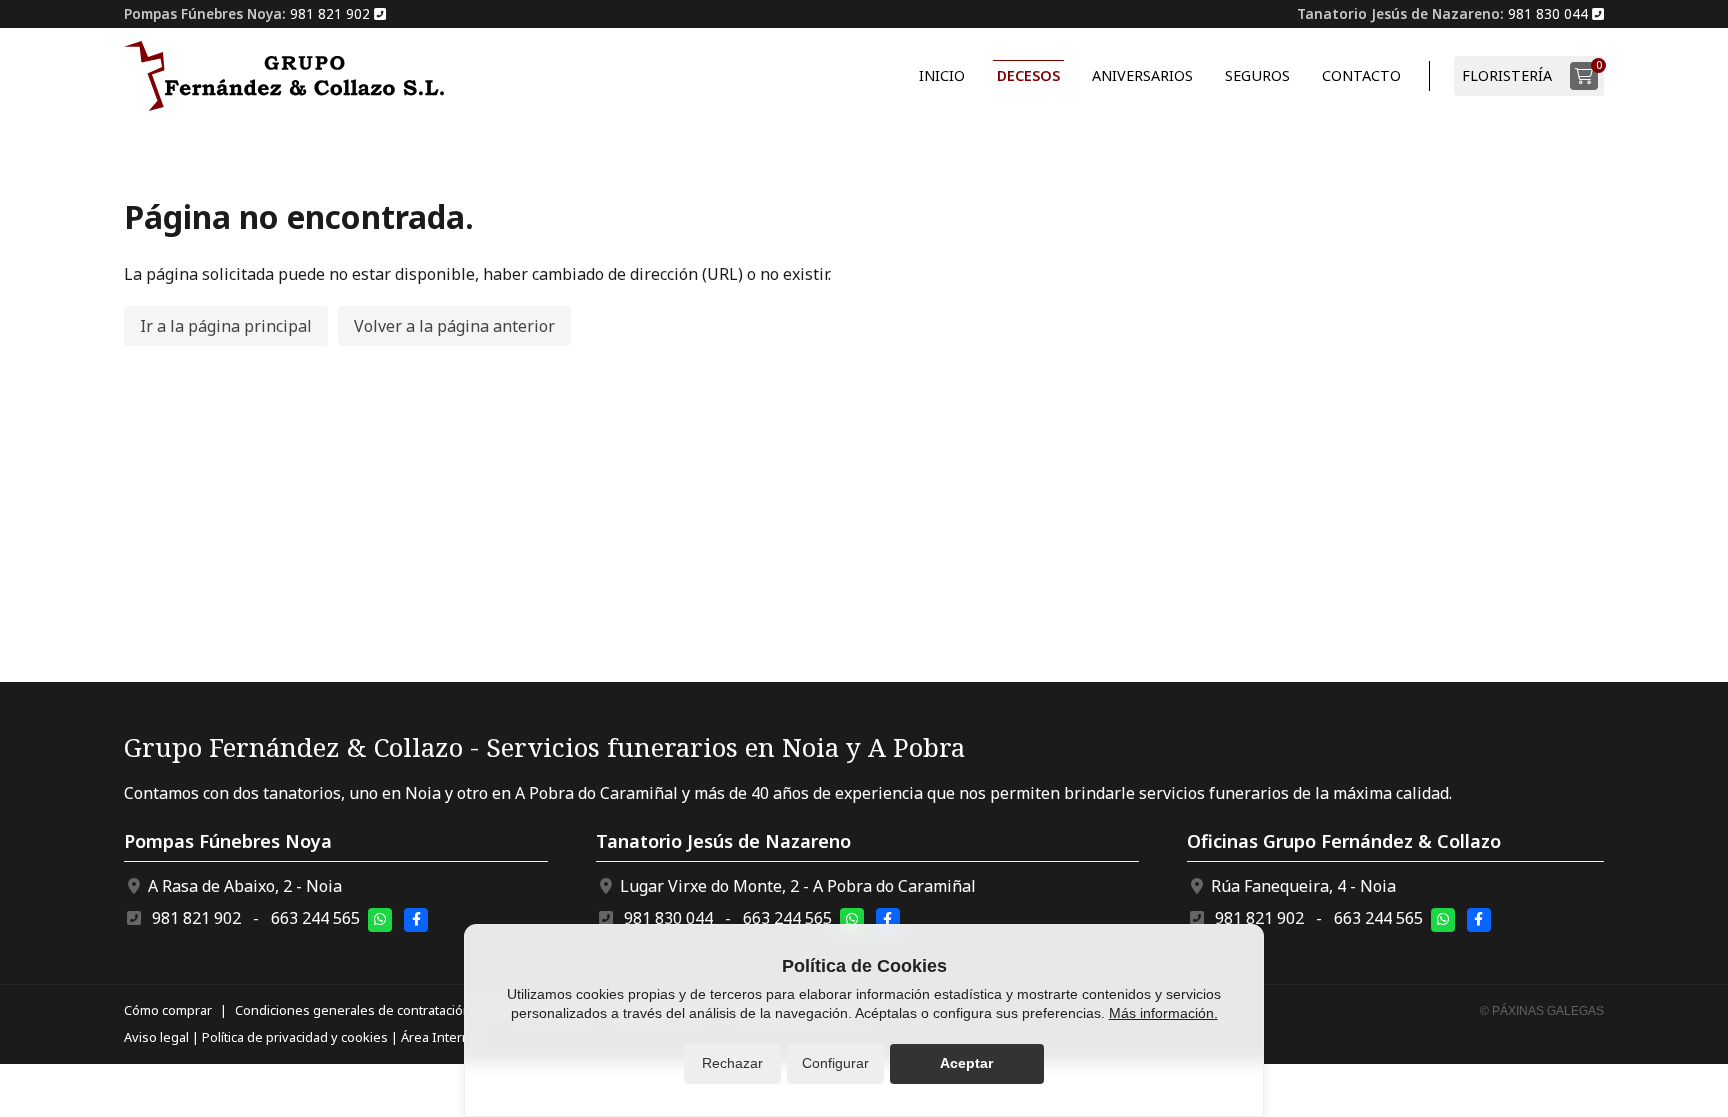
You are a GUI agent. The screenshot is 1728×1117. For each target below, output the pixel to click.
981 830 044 (668, 918)
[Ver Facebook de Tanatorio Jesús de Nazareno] (888, 920)
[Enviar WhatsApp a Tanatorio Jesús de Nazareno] (852, 920)
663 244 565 (315, 918)
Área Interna (439, 1037)
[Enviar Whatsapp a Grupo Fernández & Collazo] (1443, 920)
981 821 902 (196, 918)
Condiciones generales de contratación (353, 1010)
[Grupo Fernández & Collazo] (284, 76)
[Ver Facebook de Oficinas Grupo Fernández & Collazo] (1479, 920)
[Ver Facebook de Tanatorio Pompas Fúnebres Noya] (416, 920)
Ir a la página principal (226, 326)
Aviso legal (156, 1037)
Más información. (1163, 1013)
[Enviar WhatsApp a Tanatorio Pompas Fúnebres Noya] (380, 920)
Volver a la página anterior (454, 326)
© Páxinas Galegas (1542, 1011)
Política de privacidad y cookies (295, 1037)
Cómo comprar (168, 1010)
